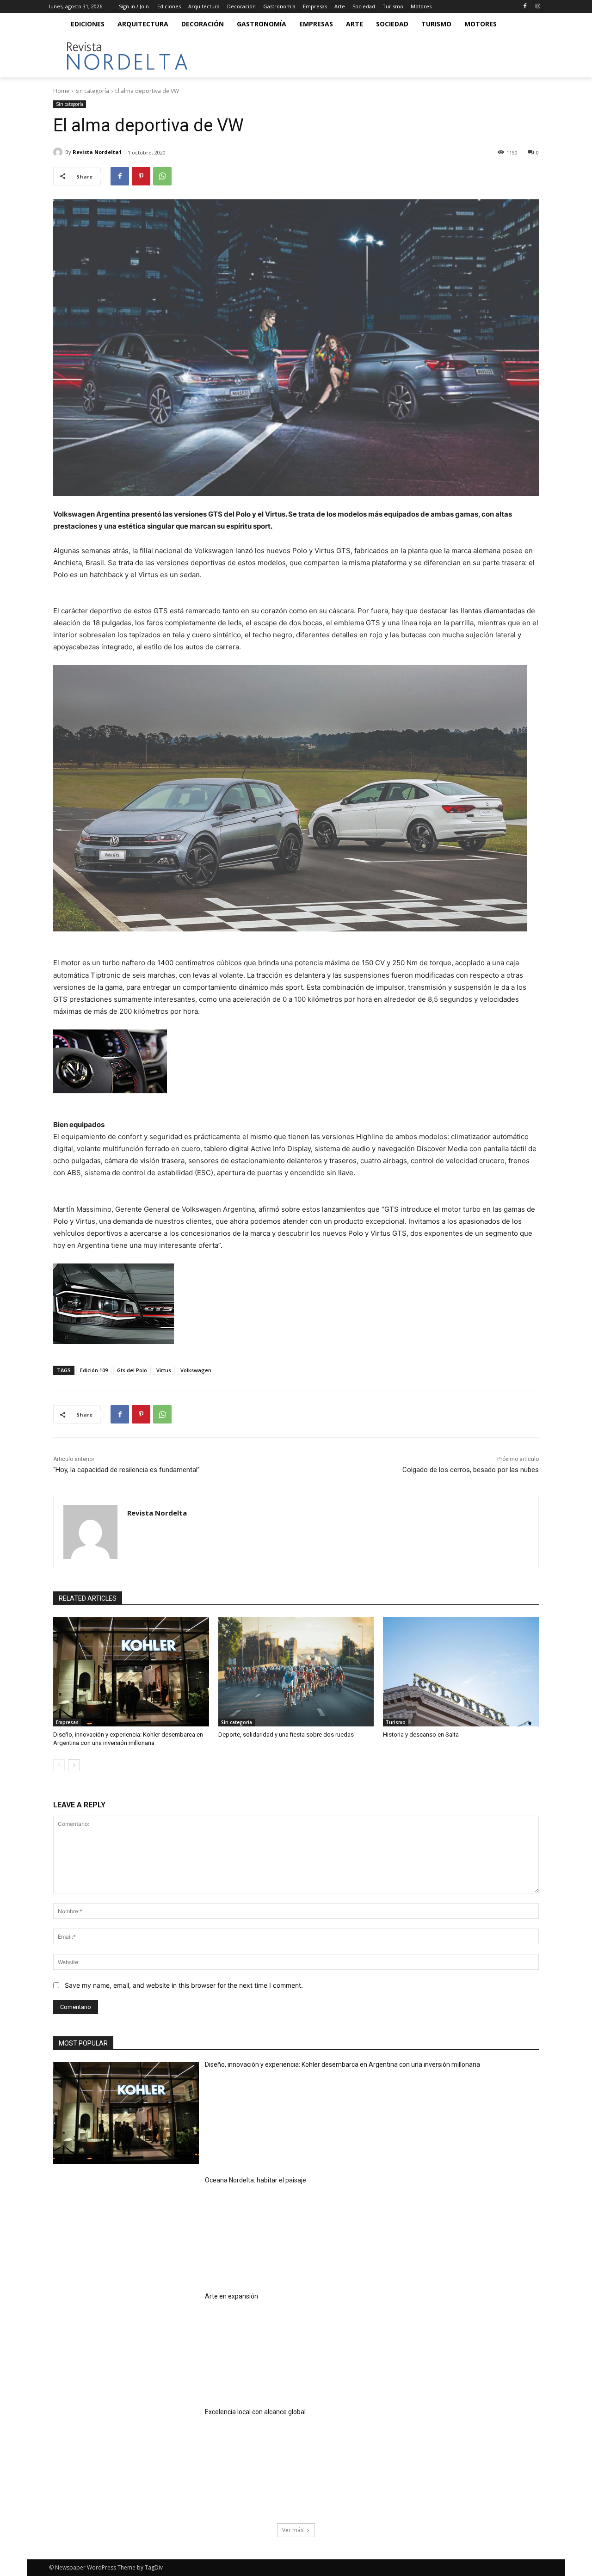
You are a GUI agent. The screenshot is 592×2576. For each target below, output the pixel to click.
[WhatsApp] (162, 176)
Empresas (67, 1722)
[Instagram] (538, 7)
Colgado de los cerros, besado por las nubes (471, 1470)
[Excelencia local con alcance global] (126, 2461)
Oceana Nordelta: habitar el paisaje (256, 2180)
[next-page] (74, 1765)
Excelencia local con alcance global (255, 2412)
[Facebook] (525, 7)
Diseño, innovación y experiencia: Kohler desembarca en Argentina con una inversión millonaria (342, 2064)
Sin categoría (92, 91)
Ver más (293, 2530)
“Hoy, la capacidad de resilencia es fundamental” (126, 1470)
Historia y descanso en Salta (421, 1735)
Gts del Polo (132, 1370)
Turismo (396, 1722)
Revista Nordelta (157, 1513)
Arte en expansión (231, 2296)
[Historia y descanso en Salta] (461, 1672)
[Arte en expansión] (126, 2345)
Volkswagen (196, 1370)
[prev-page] (59, 1765)
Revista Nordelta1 (97, 152)
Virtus (164, 1370)
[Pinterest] (141, 176)
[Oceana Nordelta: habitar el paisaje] (126, 2229)
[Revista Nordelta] (90, 1532)
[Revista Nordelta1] (59, 152)
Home (61, 91)
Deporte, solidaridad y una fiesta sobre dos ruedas (286, 1735)
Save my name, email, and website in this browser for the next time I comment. (184, 1985)
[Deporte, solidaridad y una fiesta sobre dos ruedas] (296, 1672)
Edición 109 (94, 1370)
